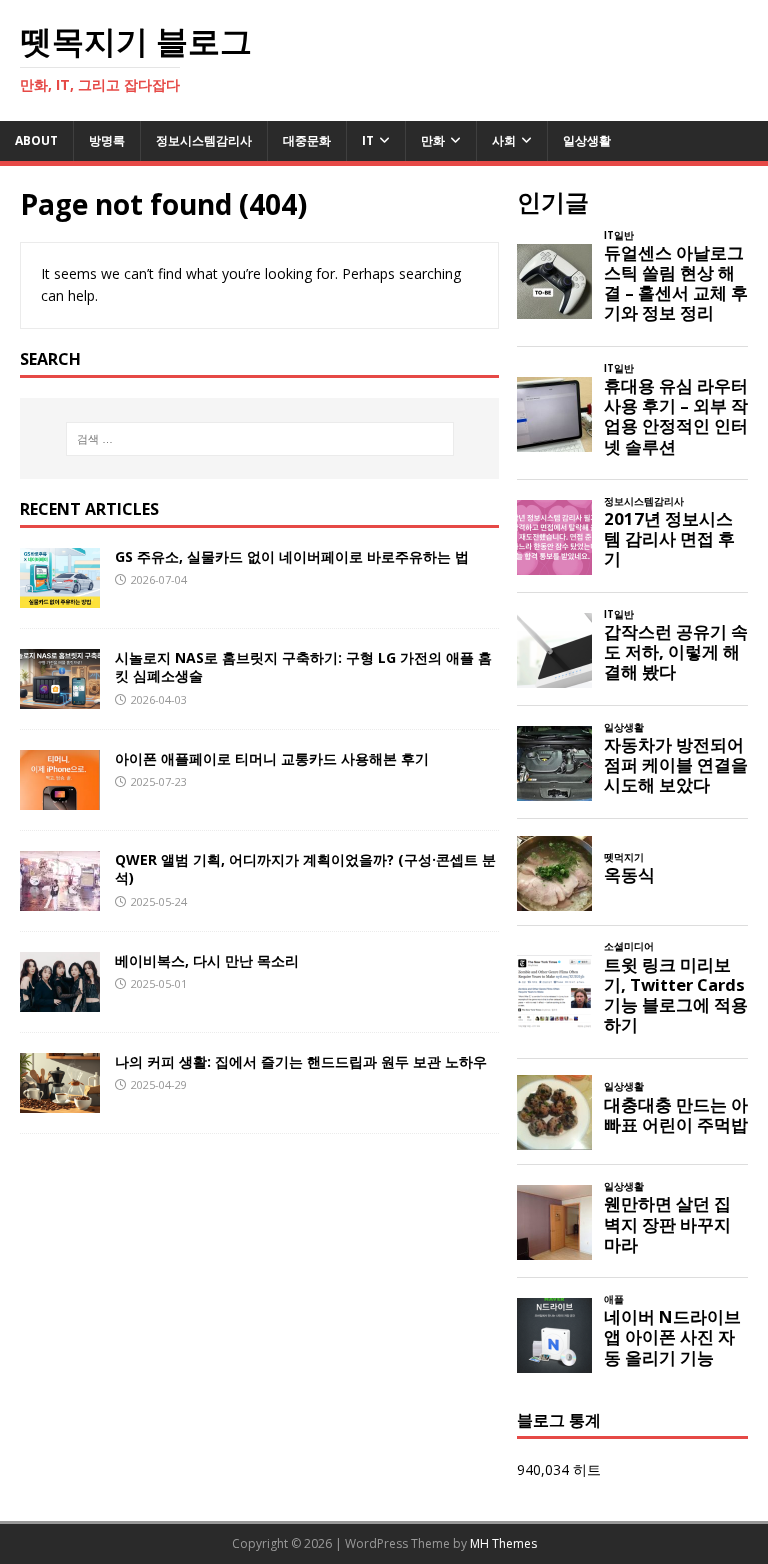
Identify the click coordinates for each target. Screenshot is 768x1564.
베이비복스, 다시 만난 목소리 (207, 960)
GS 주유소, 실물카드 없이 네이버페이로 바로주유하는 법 (292, 556)
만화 (433, 140)
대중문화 (307, 140)
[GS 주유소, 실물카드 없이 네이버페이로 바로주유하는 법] (60, 596)
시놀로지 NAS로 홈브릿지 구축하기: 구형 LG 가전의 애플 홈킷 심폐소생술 (303, 666)
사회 (504, 140)
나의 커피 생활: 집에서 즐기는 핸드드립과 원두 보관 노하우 (301, 1061)
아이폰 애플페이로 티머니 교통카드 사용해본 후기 (272, 758)
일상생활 (587, 140)
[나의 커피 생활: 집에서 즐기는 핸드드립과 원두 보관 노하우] (60, 1101)
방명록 (107, 140)
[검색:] (259, 439)
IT (368, 140)
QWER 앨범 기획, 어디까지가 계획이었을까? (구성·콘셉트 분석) (305, 868)
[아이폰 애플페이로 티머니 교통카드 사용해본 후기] (60, 798)
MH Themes (503, 1543)
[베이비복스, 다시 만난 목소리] (60, 1000)
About (36, 140)
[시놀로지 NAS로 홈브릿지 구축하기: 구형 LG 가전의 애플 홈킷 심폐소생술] (60, 697)
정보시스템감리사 (204, 140)
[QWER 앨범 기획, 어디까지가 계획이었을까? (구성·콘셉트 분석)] (60, 899)
